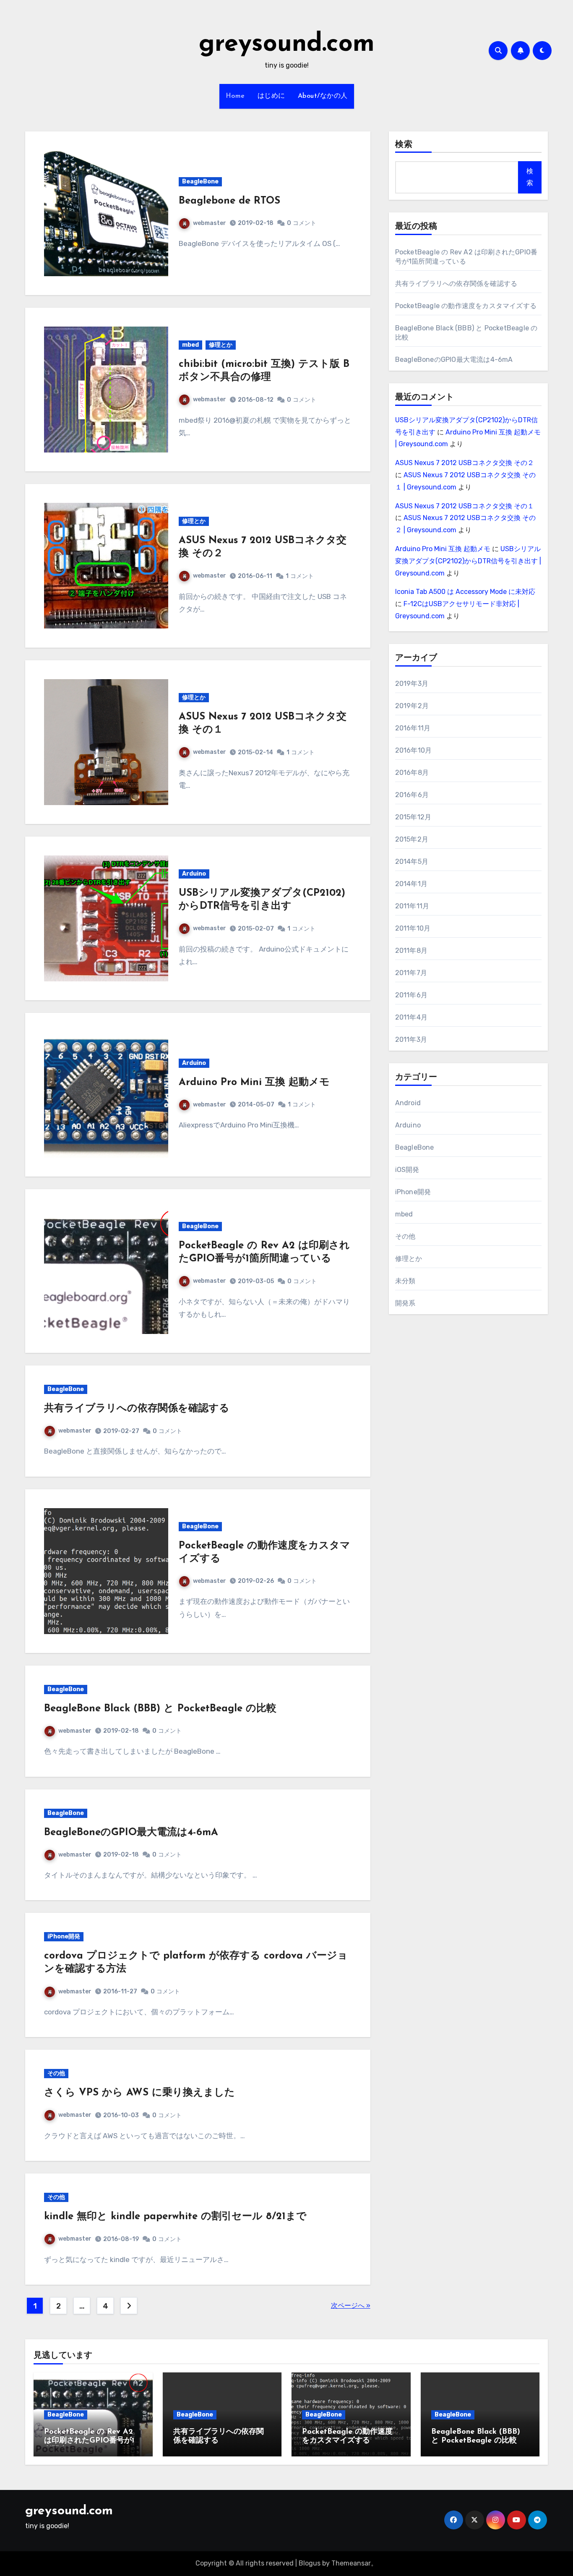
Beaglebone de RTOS (229, 201)
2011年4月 (411, 1017)
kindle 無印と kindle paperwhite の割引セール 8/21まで (175, 2217)
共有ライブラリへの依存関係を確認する (137, 1409)
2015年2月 (412, 839)
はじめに (271, 96)
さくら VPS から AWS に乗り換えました (139, 2093)
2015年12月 (413, 817)
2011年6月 (411, 995)
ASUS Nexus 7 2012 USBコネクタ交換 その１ (465, 506)
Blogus (310, 2563)
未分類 (405, 1281)
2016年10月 (414, 750)
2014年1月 (411, 884)
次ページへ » (351, 2305)
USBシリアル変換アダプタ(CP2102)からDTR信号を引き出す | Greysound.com (468, 561)
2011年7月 (411, 973)
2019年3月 (412, 684)
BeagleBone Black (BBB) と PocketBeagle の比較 (160, 1709)
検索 (404, 145)
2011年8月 (411, 951)
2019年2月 (412, 706)
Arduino (194, 874)
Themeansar (351, 2563)
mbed (190, 345)
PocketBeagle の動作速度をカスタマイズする (466, 306)
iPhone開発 (64, 1937)
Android (408, 1103)
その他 (56, 2073)
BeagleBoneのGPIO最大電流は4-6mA (131, 1833)
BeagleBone (200, 182)
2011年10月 (413, 928)
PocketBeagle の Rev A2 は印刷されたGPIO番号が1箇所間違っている (93, 2441)
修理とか (221, 345)
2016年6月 (412, 795)
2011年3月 (411, 1040)
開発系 (405, 1303)
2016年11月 (413, 728)
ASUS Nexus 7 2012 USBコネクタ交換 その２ (465, 463)
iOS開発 (407, 1170)
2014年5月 (412, 862)
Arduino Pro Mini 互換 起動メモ (254, 1083)
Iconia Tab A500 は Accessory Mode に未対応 (465, 592)
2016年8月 (412, 773)
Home (235, 96)
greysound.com (287, 44)
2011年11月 (412, 906)
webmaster (210, 223)
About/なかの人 (323, 96)
